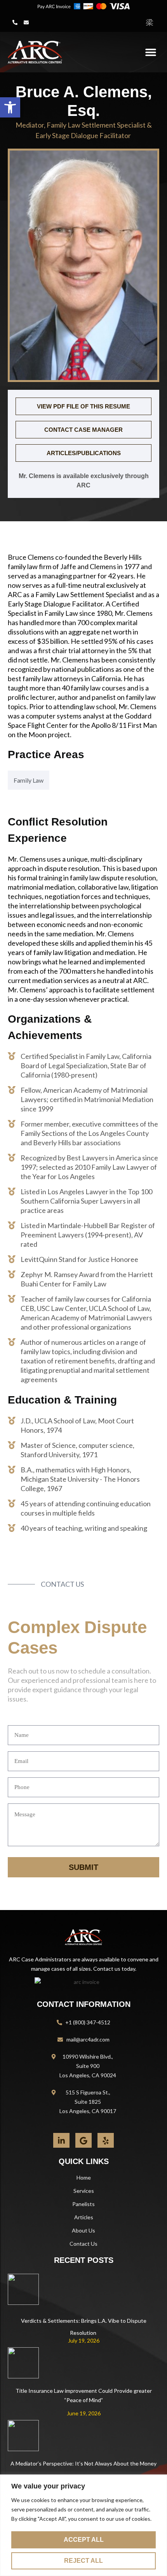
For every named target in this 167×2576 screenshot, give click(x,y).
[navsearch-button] (150, 22)
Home (84, 2177)
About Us (83, 2230)
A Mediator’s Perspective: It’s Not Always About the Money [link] (83, 2463)
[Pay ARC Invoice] (83, 6)
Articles (84, 2217)
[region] (83, 2525)
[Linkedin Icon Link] (61, 2140)
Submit (83, 1867)
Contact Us (83, 2244)
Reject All (83, 2561)
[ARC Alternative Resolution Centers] (35, 52)
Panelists (83, 2204)
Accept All (84, 2540)
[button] (15, 22)
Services (84, 2191)
